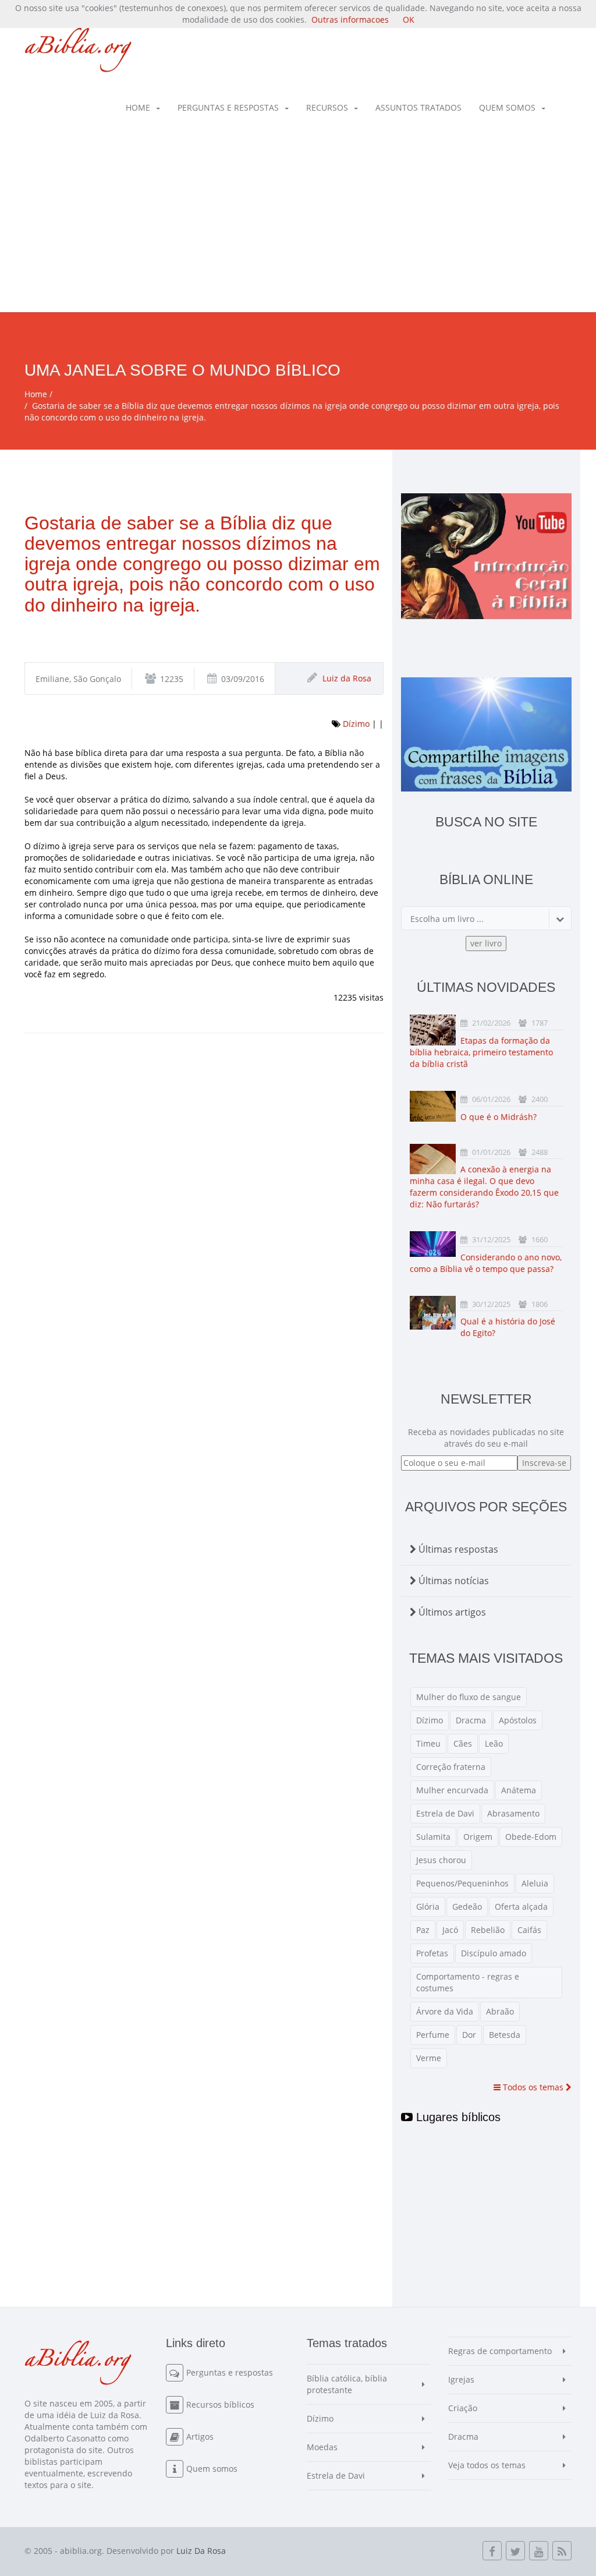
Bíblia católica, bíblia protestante (347, 2384)
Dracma (471, 1720)
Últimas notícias (453, 1581)
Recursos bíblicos (220, 2404)
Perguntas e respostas (228, 107)
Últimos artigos (451, 1612)
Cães (463, 1743)
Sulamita (433, 1837)
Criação (463, 2408)
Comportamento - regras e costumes (468, 1982)
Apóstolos (518, 1720)
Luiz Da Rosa (201, 2551)
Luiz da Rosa (347, 678)
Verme (429, 2058)
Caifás (529, 1930)
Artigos (200, 2437)
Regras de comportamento (500, 2351)
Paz (423, 1930)
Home (138, 107)
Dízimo (356, 724)
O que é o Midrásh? (499, 1117)
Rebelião (488, 1930)
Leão (494, 1743)
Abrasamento (513, 1813)
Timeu (428, 1743)
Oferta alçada (521, 1907)
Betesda (505, 2035)
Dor (469, 2035)
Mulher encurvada (452, 1790)
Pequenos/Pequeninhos (462, 1883)
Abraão (500, 2011)
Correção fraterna (451, 1767)
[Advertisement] (298, 225)
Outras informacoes (350, 20)
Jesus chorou (441, 1860)
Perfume (433, 2035)
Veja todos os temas (487, 2465)
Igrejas (461, 2379)
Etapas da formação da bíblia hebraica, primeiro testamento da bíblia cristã (481, 1052)
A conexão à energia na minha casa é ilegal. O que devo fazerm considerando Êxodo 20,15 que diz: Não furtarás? (484, 1187)
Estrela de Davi (445, 1813)
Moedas (322, 2447)
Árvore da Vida (445, 2011)
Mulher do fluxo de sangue (469, 1697)
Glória (428, 1907)
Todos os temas (533, 2087)
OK (409, 20)
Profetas (432, 1953)
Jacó (450, 1930)
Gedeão (467, 1907)
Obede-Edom (531, 1837)
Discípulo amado (494, 1953)
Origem (478, 1837)
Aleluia (535, 1883)
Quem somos (507, 107)
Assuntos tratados (418, 107)
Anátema (519, 1790)
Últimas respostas (457, 1549)
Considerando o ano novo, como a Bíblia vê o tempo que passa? (486, 1263)
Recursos (327, 107)
